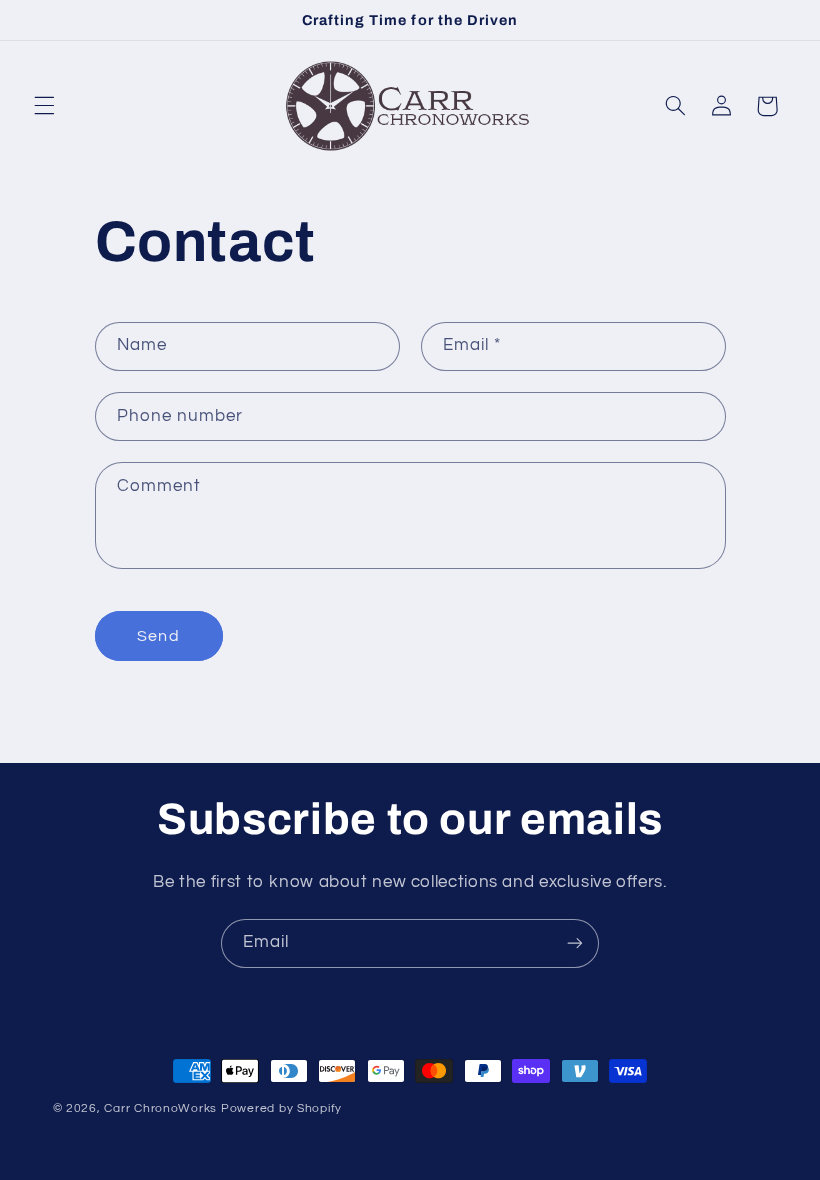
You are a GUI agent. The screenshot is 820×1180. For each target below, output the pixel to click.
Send (158, 636)
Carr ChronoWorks (160, 1108)
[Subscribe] (575, 943)
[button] (44, 106)
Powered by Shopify (281, 1108)
